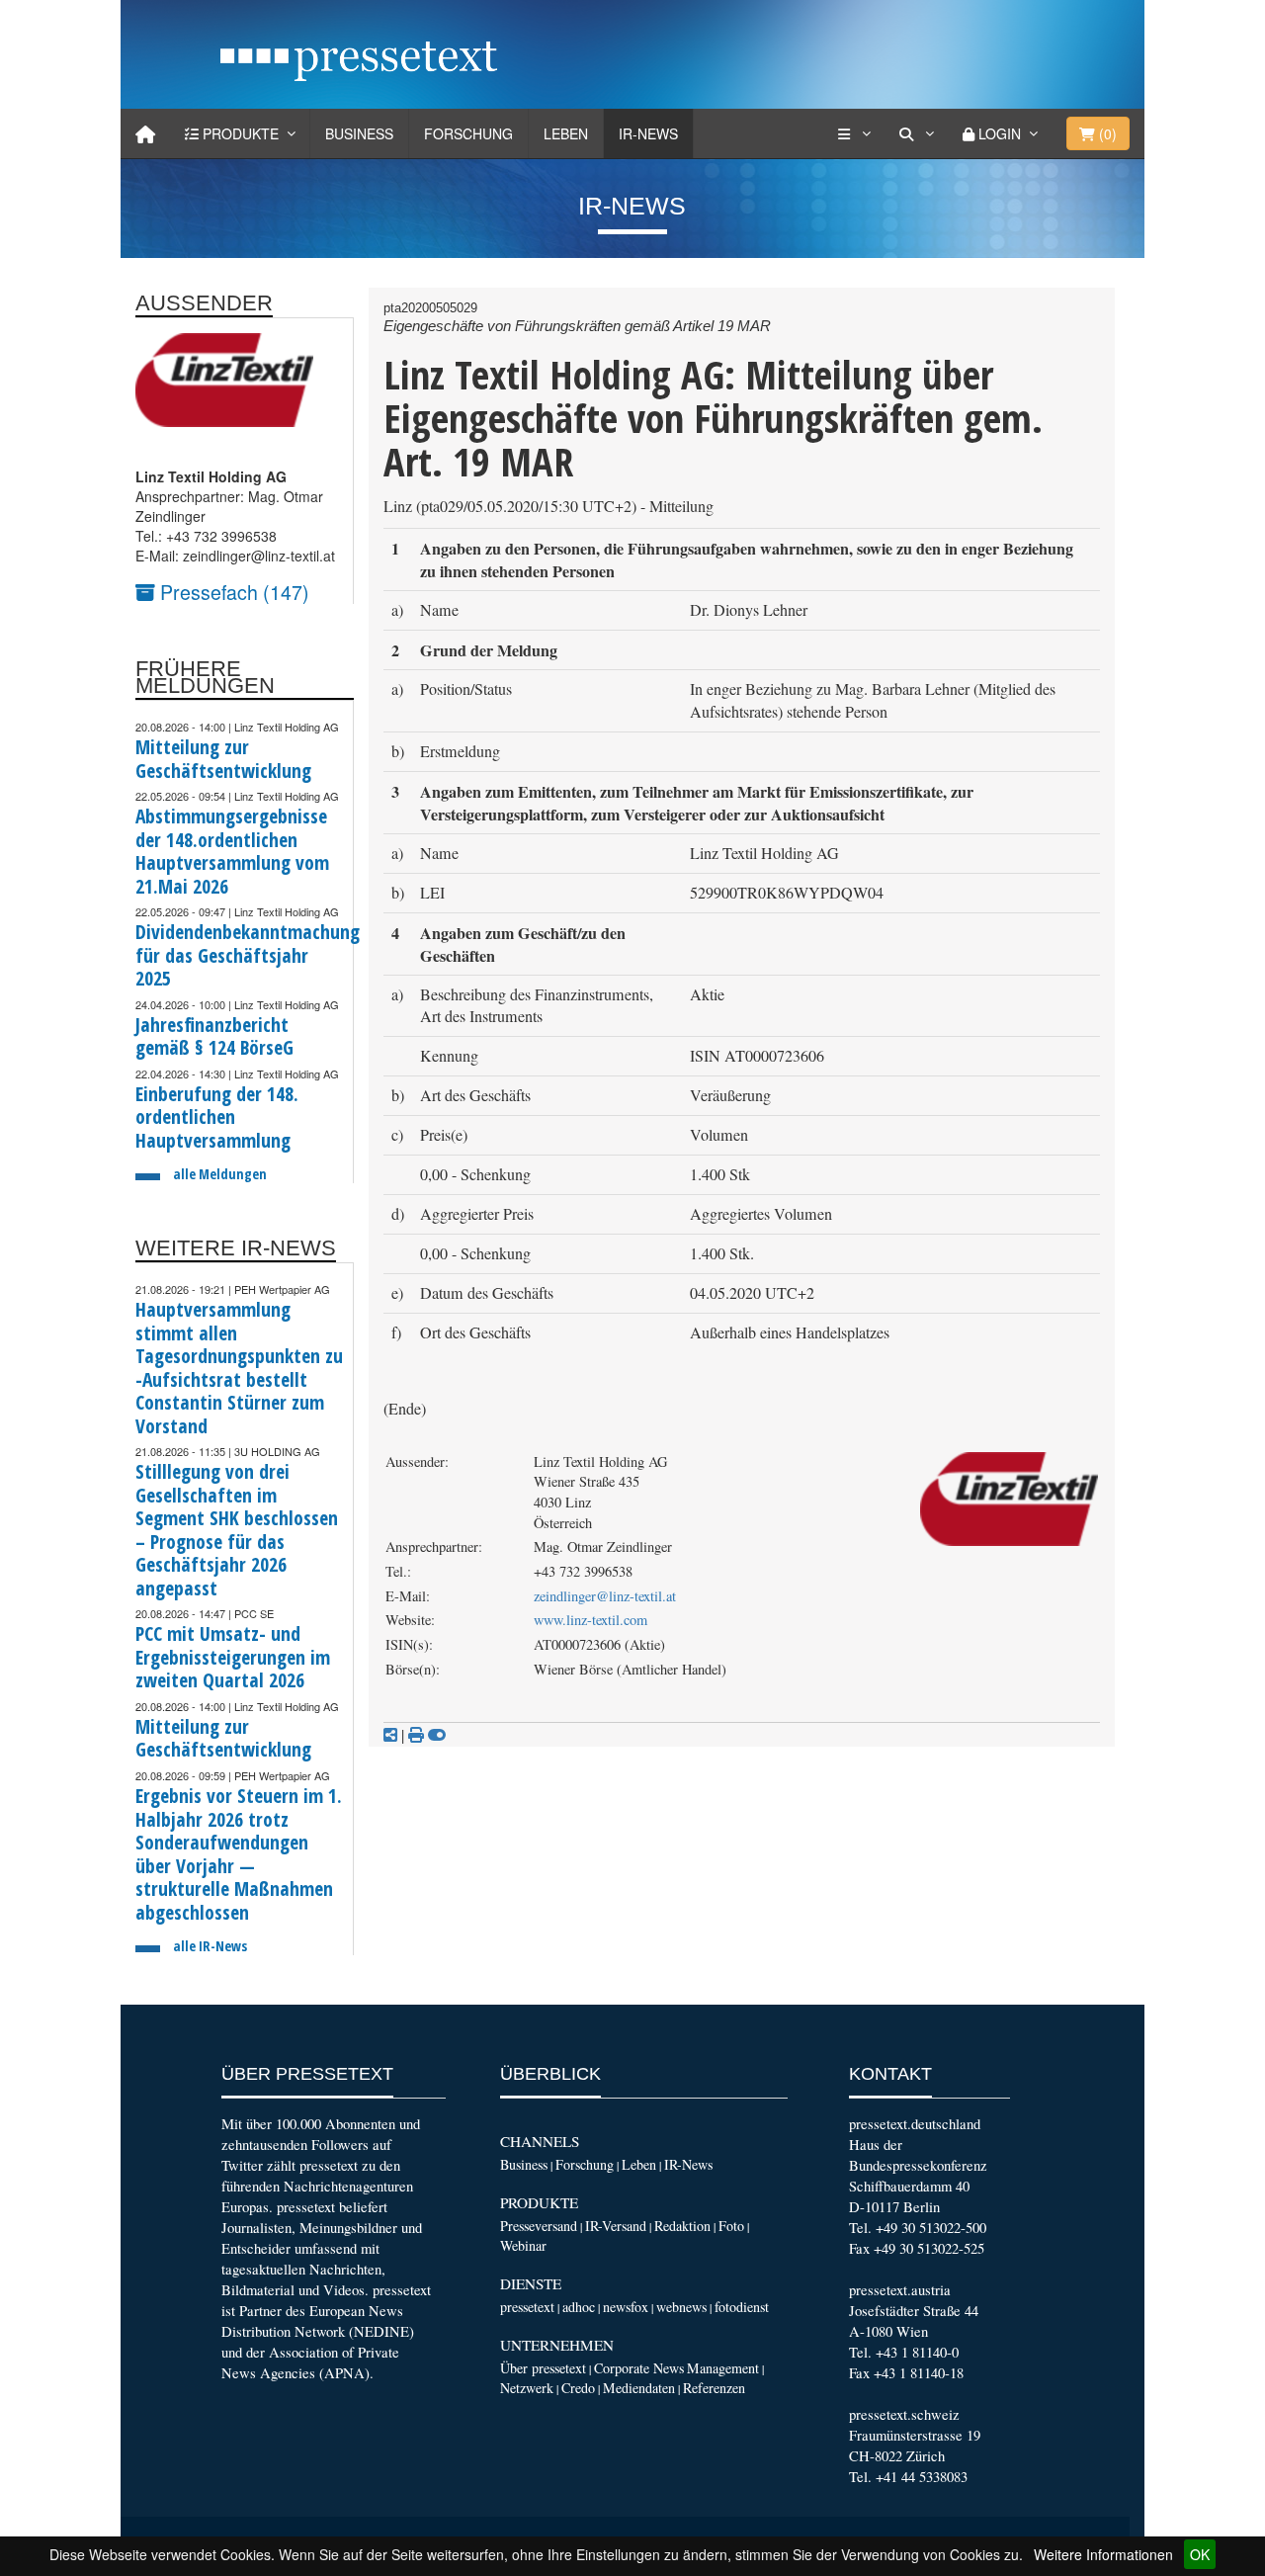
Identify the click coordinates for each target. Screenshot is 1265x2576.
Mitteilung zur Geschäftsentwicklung (223, 759)
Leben (566, 133)
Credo (578, 2388)
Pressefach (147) (232, 592)
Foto (731, 2226)
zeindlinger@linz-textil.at (605, 1596)
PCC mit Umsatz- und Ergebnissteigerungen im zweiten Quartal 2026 (233, 1657)
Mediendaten (639, 2388)
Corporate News (639, 2368)
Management (723, 2368)
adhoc (579, 2307)
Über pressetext (543, 2368)
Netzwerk (527, 2388)
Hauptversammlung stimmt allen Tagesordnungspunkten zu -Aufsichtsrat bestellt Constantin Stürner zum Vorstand (239, 1368)
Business (359, 133)
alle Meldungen (220, 1174)
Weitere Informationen (1103, 2554)
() (1106, 133)
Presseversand (539, 2226)
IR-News (648, 133)
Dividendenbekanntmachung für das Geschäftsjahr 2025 (248, 955)
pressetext (527, 2307)
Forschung (468, 133)
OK (1200, 2554)
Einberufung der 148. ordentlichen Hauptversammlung (217, 1117)
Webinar (523, 2245)
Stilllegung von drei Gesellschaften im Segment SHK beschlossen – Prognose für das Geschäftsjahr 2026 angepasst (237, 1530)
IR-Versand (616, 2226)
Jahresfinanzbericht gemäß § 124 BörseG (214, 1036)
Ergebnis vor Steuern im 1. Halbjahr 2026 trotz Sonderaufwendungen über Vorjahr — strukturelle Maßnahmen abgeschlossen (239, 1854)
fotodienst (742, 2307)
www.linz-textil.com (590, 1620)
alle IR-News (210, 1946)
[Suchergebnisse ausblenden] (437, 1735)
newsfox (626, 2307)
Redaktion (682, 2226)
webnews (681, 2307)
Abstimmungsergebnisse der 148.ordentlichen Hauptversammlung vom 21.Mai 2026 (232, 851)
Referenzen (714, 2388)
